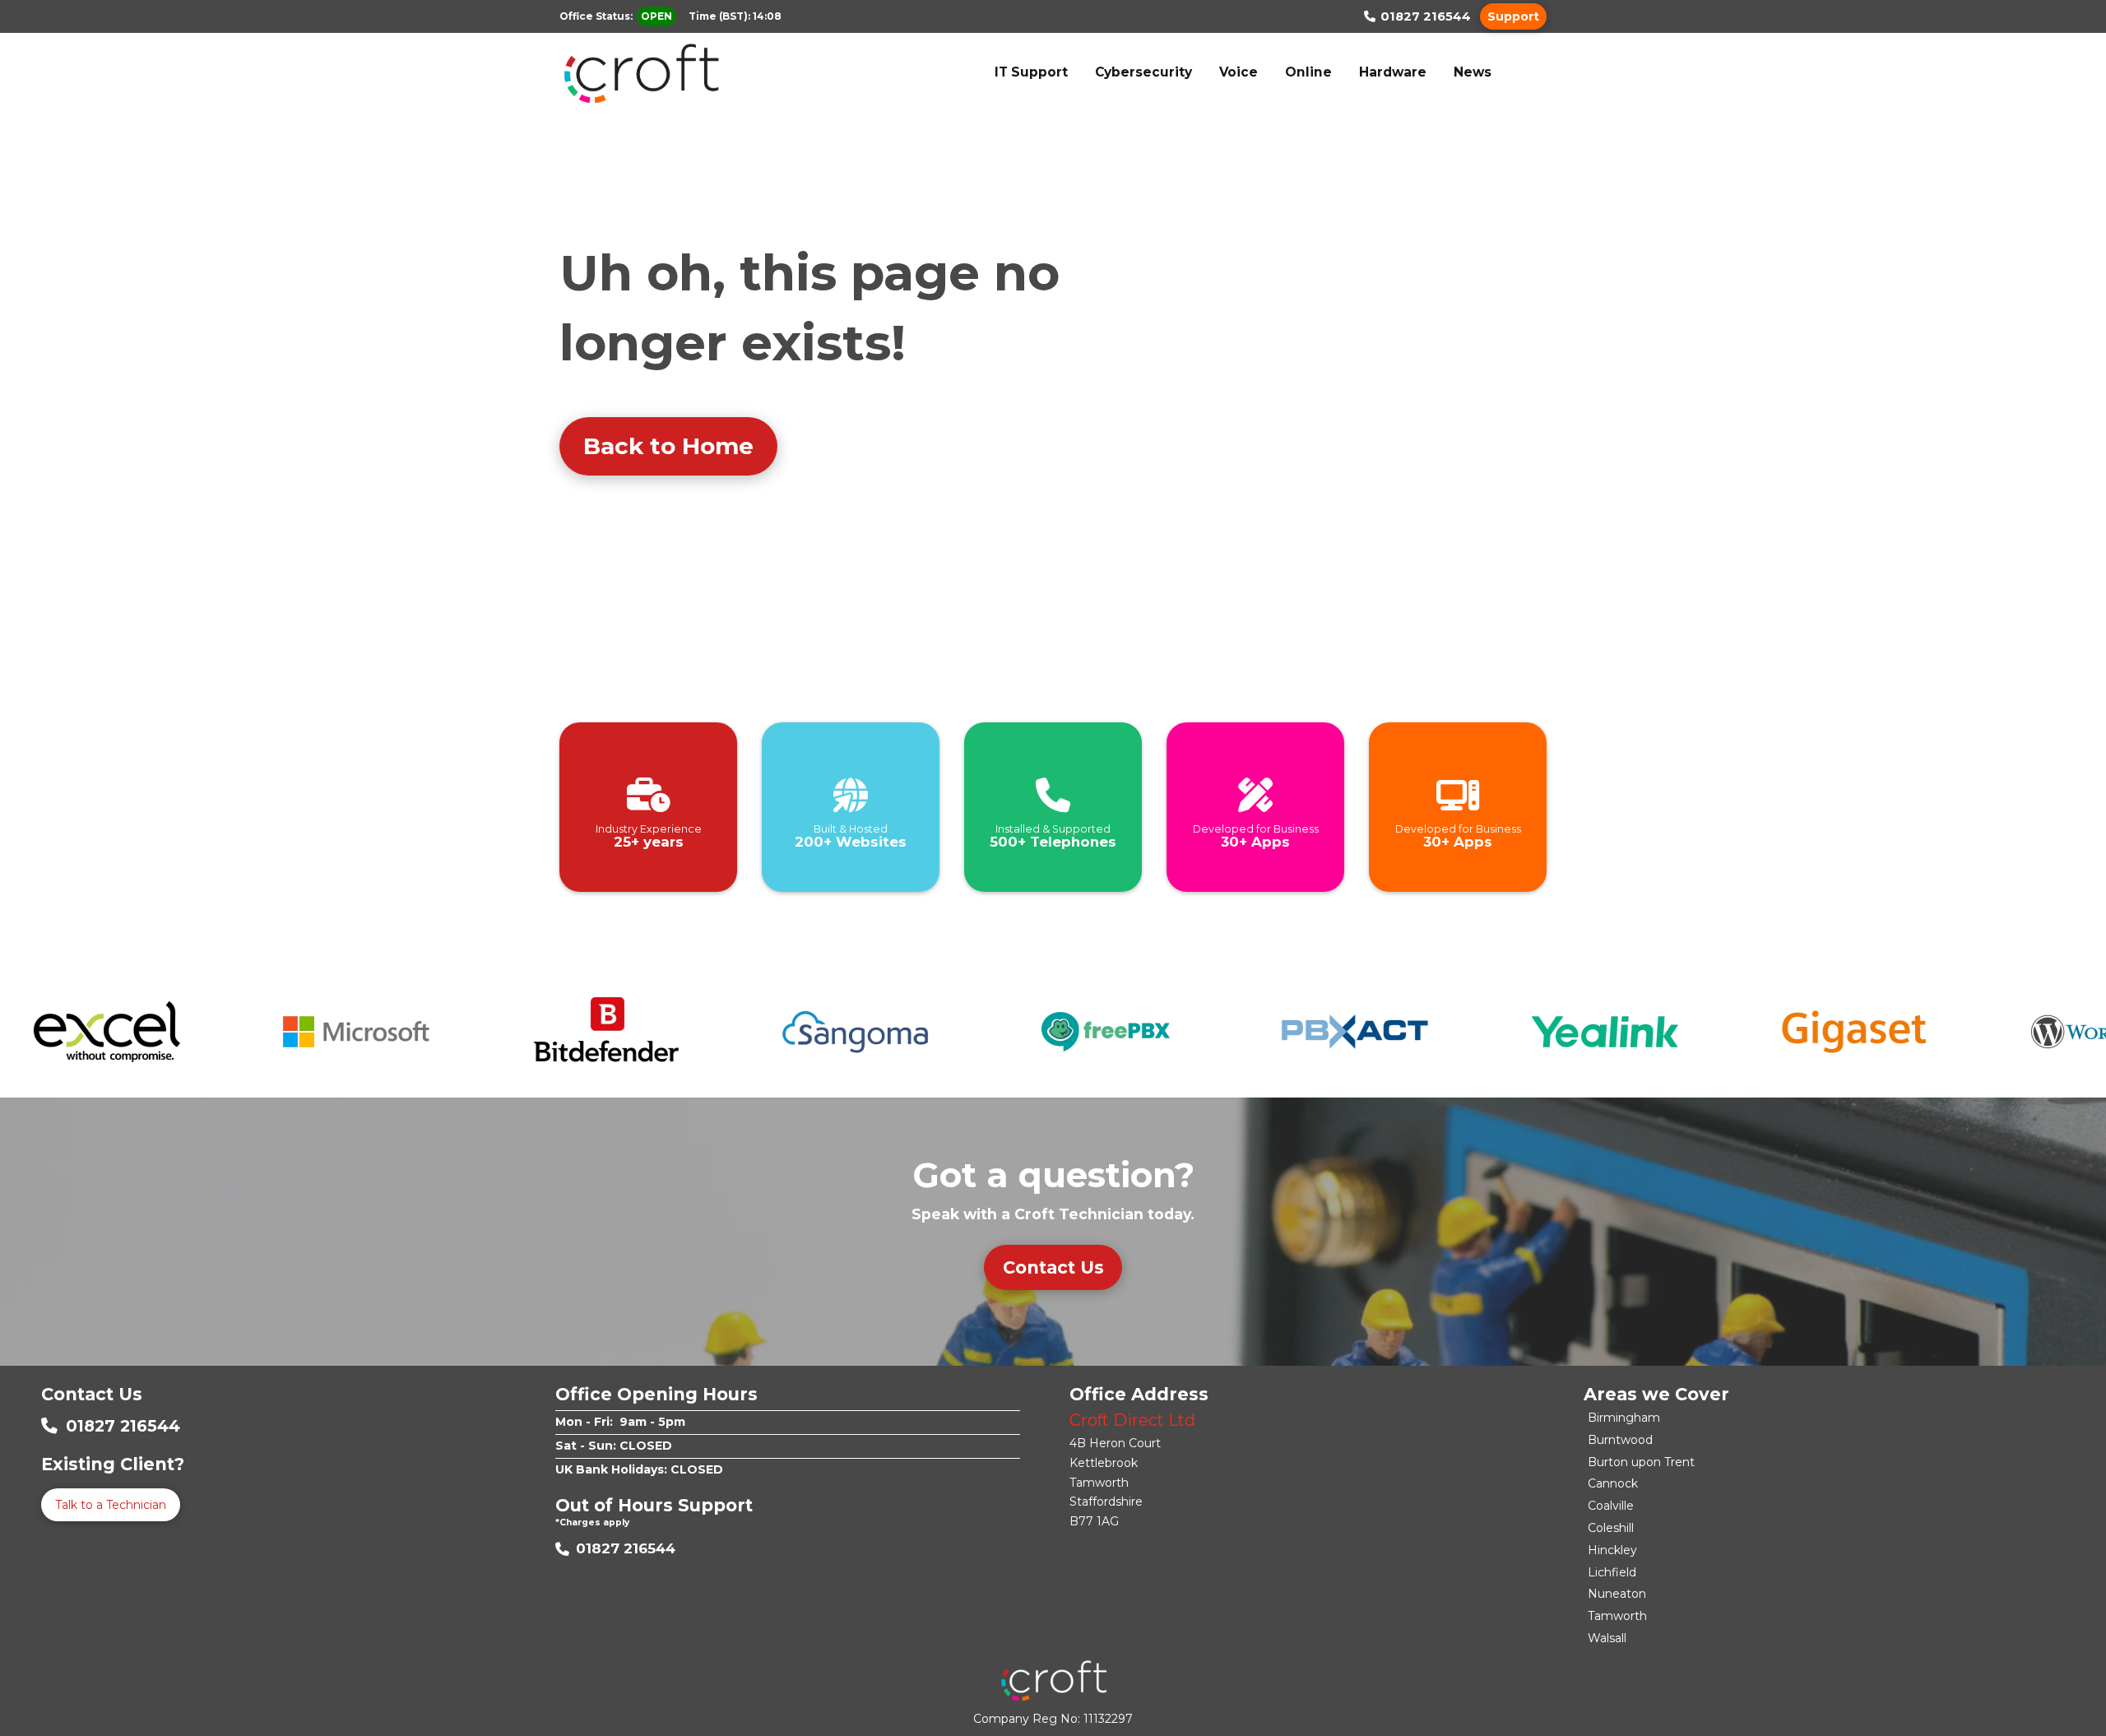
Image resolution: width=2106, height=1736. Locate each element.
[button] (1513, 16)
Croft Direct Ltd (1132, 1420)
